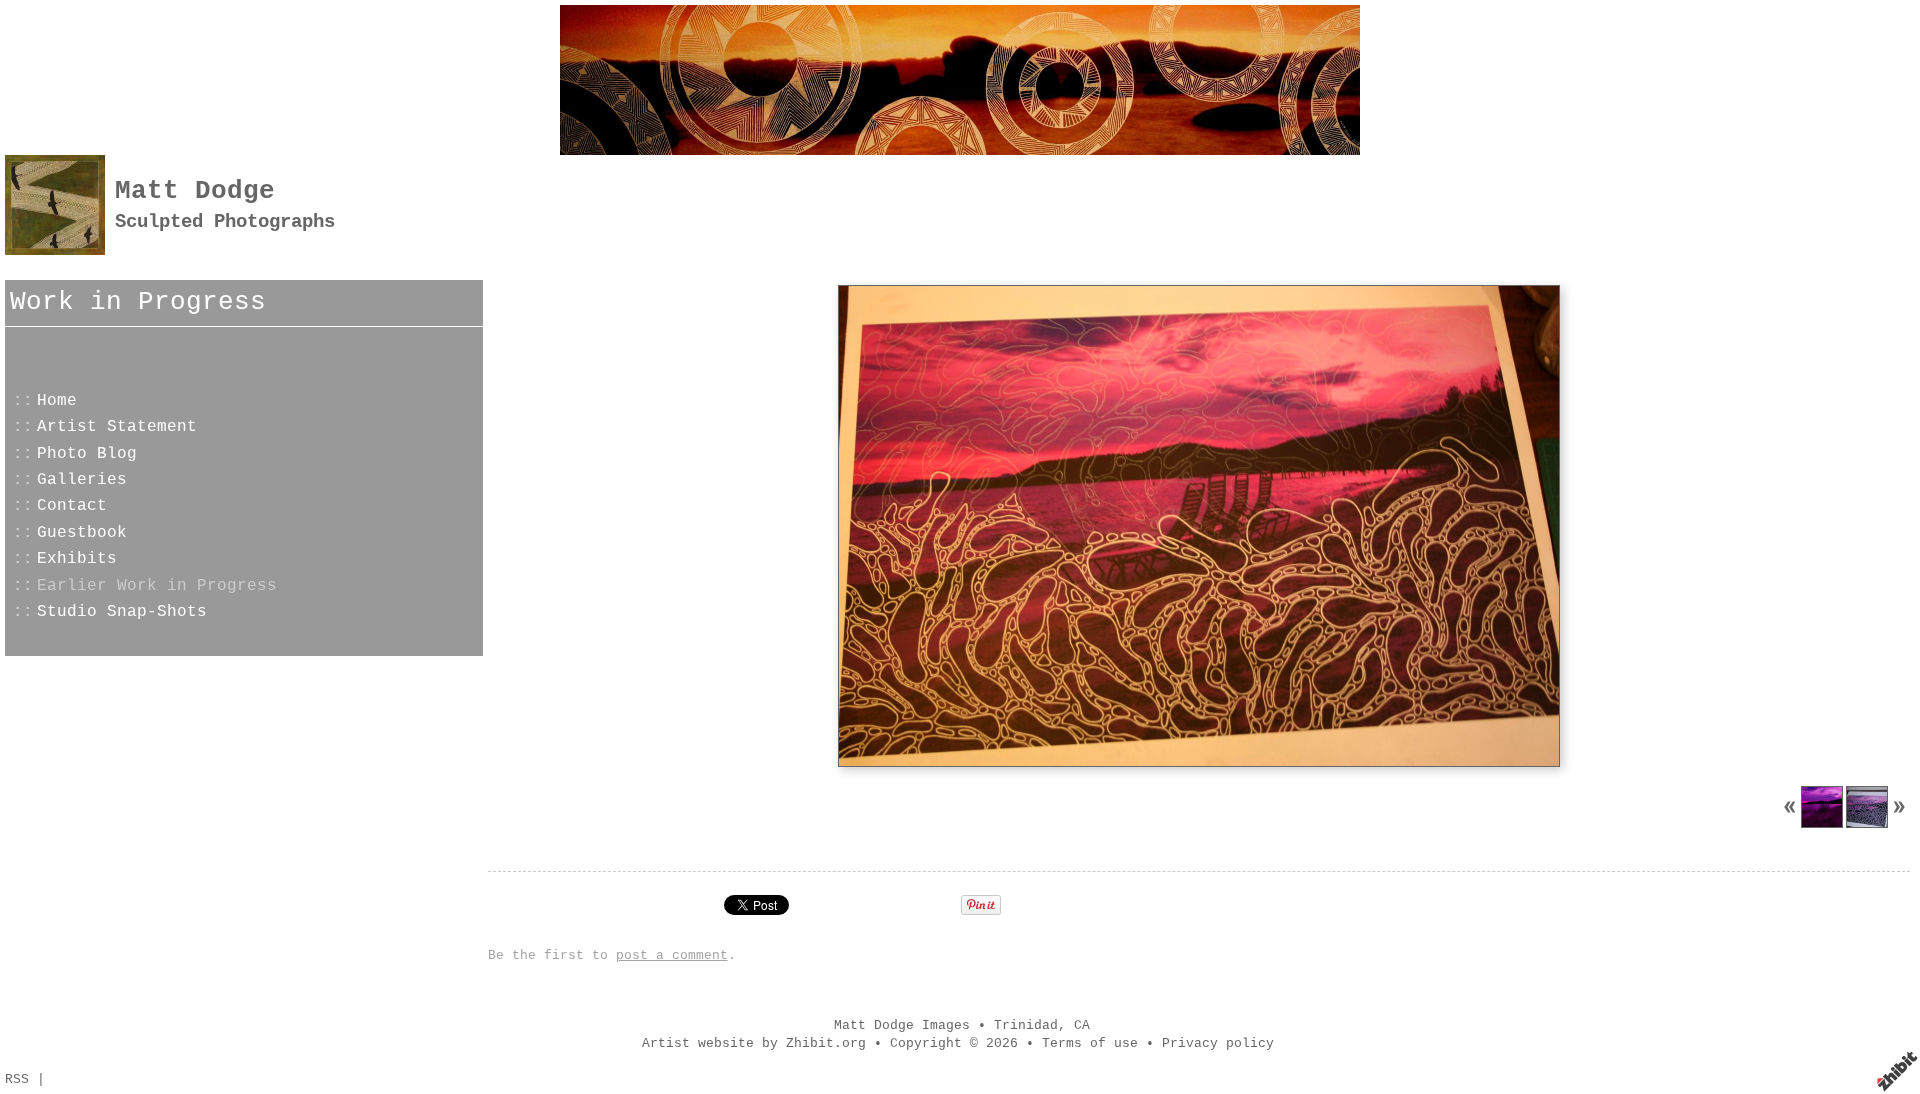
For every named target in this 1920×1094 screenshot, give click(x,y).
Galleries (82, 480)
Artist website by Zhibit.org (754, 1043)
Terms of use (1090, 1043)
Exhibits (77, 559)
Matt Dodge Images (902, 1025)
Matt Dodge (195, 191)
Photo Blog (87, 454)
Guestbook (82, 533)
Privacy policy (1218, 1043)
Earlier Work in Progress (157, 586)
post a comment (672, 955)
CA (1082, 1025)
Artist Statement (117, 427)
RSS (17, 1079)
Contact (72, 506)
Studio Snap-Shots (122, 612)
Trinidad (1026, 1025)
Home (57, 401)
